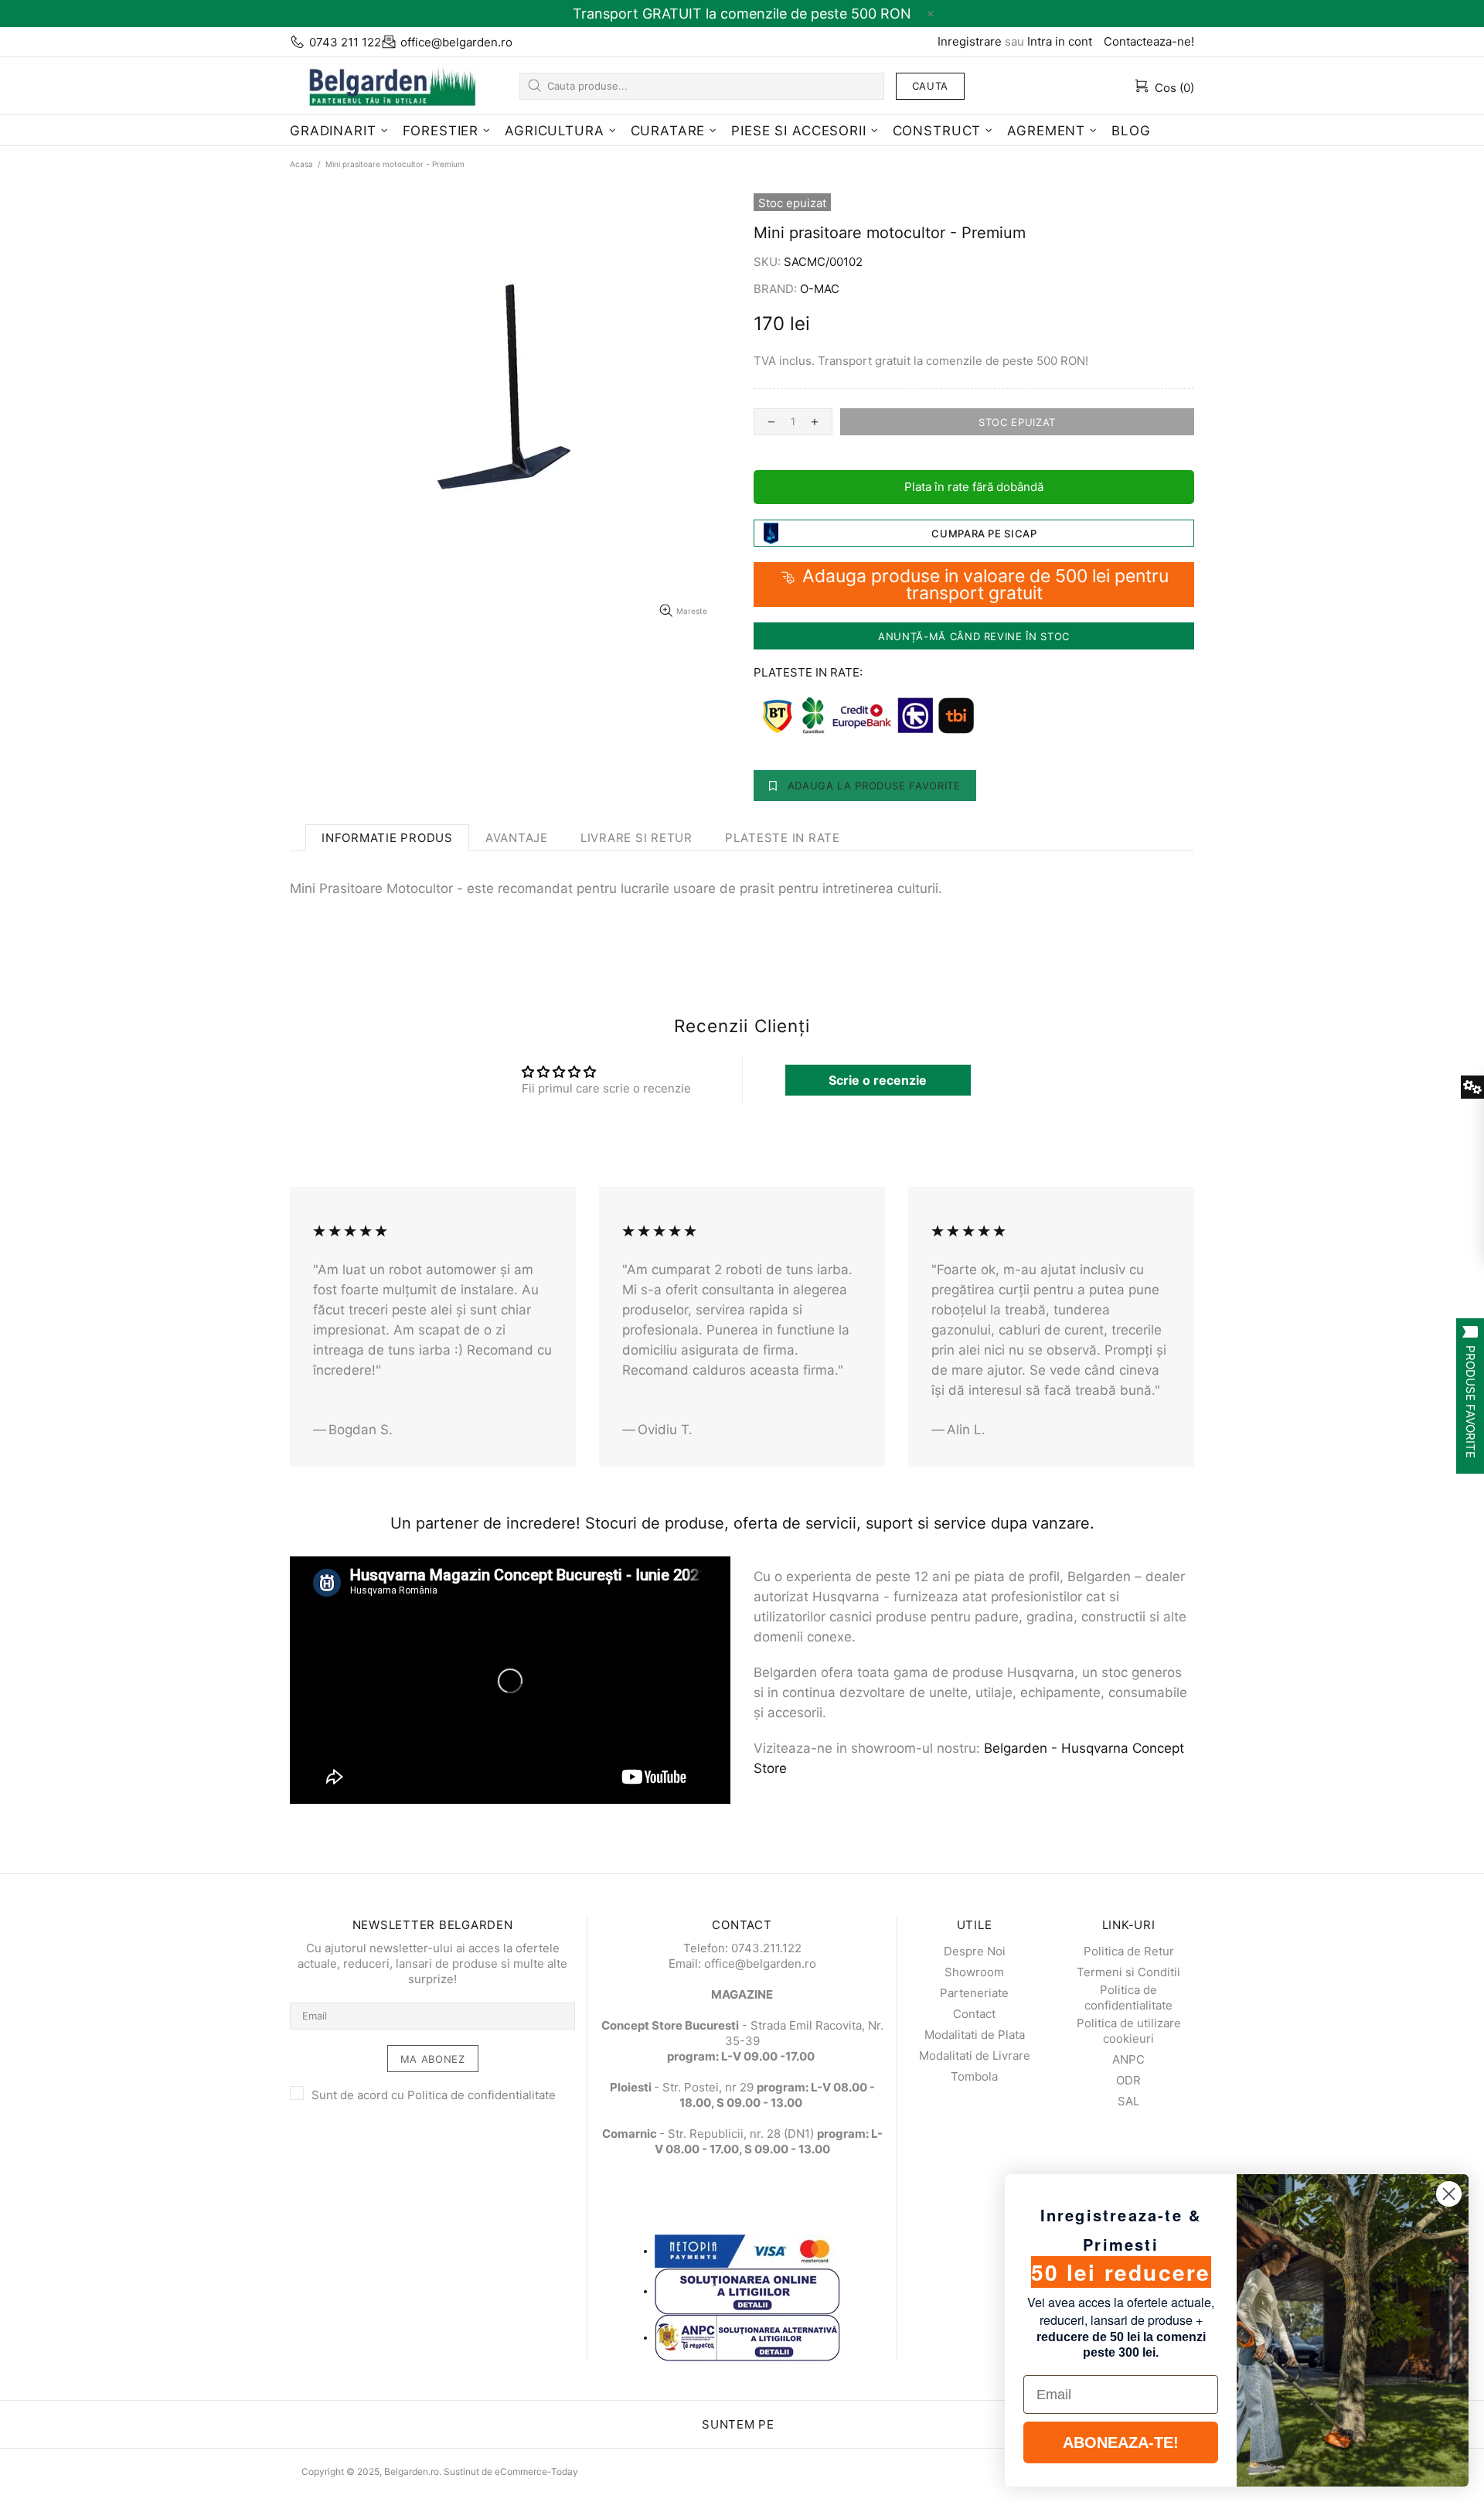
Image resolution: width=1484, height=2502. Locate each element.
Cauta (930, 86)
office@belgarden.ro (456, 42)
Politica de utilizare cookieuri (1129, 2031)
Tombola (974, 2076)
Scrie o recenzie (878, 1080)
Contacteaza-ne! (1149, 41)
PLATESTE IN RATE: (808, 672)
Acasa (301, 164)
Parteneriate (974, 1993)
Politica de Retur (1129, 1951)
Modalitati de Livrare (975, 2055)
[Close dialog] (1449, 2194)
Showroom (974, 1972)
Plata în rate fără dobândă (974, 487)
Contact (974, 2014)
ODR (1128, 2080)
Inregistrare (970, 41)
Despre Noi (975, 1951)
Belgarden (386, 85)
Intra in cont (1060, 41)
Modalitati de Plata (975, 2035)
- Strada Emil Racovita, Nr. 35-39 (742, 2033)
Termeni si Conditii (1128, 1972)
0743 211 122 (345, 42)
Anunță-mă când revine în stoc (974, 636)
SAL (1128, 2101)
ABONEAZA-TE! (1121, 2442)
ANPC (1128, 2059)
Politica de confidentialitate (482, 2095)
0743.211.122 (766, 1948)
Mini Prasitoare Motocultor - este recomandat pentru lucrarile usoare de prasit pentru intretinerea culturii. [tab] (616, 888)
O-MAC (820, 289)
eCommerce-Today (536, 2471)
